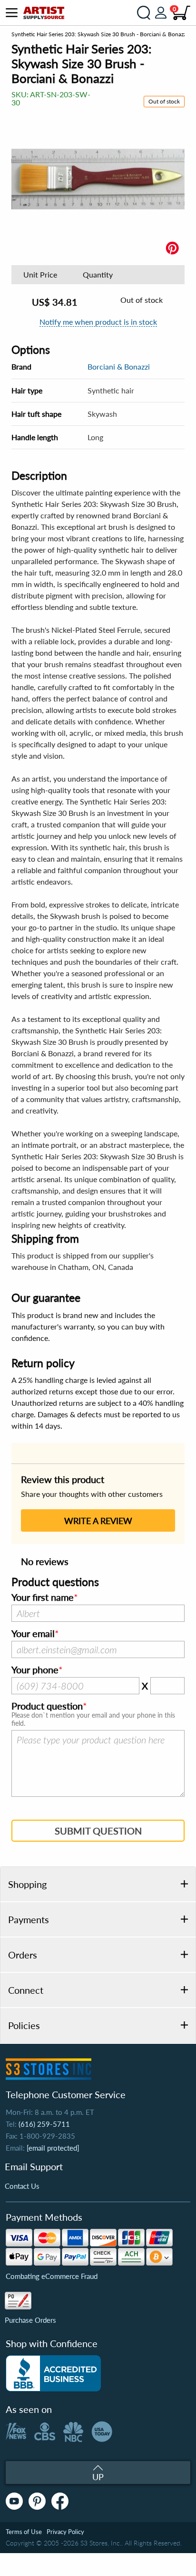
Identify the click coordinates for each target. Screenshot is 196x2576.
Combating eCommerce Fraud (52, 2276)
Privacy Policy (65, 2532)
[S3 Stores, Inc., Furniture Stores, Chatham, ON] (53, 2373)
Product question (47, 1706)
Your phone (35, 1670)
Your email (33, 1634)
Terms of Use (24, 2532)
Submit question (98, 1831)
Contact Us (22, 2186)
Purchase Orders (30, 2320)
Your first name (43, 1597)
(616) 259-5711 (44, 2124)
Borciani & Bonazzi (119, 366)
